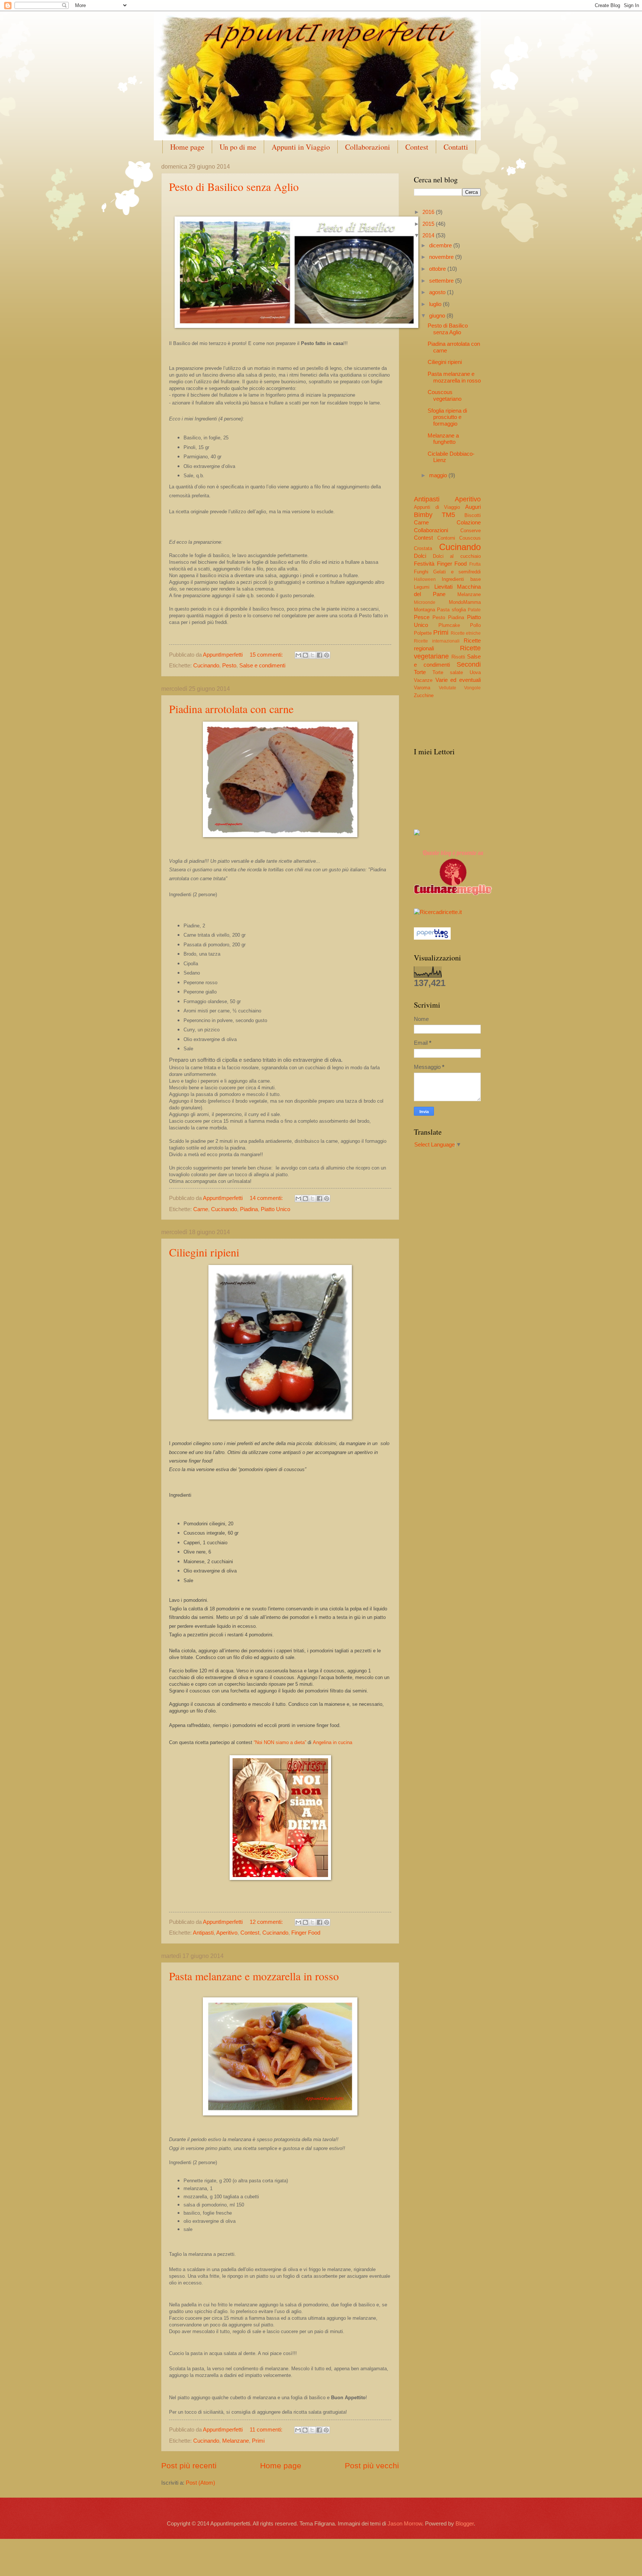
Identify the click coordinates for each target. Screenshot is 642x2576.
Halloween (425, 579)
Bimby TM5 (435, 515)
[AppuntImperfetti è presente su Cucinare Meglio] (453, 893)
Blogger (465, 2524)
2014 (429, 235)
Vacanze (423, 680)
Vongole (472, 688)
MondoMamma (465, 602)
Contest (417, 147)
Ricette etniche (466, 633)
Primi (258, 2441)
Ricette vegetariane (447, 652)
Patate (474, 610)
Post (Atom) (200, 2483)
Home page (187, 147)
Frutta (475, 564)
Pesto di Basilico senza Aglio (234, 186)
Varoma (422, 688)
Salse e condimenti (262, 666)
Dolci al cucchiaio (457, 556)
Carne (201, 1209)
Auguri (473, 507)
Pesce (422, 617)
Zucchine (424, 695)
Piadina (249, 1209)
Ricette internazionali (437, 641)
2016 (429, 212)
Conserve (471, 531)
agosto (438, 292)
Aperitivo (227, 1933)
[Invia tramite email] (298, 655)
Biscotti (473, 515)
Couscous (470, 538)
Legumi (422, 587)
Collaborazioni (368, 147)
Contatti (456, 147)
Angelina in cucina (333, 1742)
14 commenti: (267, 1198)
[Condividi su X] (312, 655)
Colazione (469, 523)
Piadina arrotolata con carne (231, 709)
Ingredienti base (461, 579)
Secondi (469, 664)
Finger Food (306, 1933)
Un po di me (238, 147)
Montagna (424, 610)
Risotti (458, 657)
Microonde (425, 602)
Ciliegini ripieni (204, 1252)
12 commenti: (267, 1922)
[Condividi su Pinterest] (327, 655)
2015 (429, 224)
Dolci (420, 556)
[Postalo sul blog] (305, 655)
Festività (424, 564)
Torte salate (448, 672)
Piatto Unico (275, 1209)
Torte (420, 672)
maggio (439, 475)
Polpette (423, 633)
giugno (438, 316)
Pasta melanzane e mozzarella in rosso (254, 1976)
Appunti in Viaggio (301, 147)
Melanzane (236, 2441)
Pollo (475, 625)
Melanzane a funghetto (443, 439)
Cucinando (206, 666)
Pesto (229, 666)
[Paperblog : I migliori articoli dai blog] (432, 938)
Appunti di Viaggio (437, 507)
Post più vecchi (372, 2466)
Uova (475, 672)
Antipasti (203, 1933)
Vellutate (448, 688)
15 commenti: (267, 655)
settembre (442, 281)
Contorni (446, 538)
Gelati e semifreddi (457, 572)
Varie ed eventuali (458, 680)
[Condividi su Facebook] (320, 655)
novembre (442, 257)
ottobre (438, 269)
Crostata (423, 548)
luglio (436, 304)
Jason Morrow (405, 2524)
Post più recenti (189, 2466)
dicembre (441, 245)
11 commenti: (267, 2430)
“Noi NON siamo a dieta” (280, 1742)
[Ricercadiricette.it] (438, 912)
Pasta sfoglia (451, 610)
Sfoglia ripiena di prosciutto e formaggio (447, 417)
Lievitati (443, 587)
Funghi (421, 572)
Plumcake (449, 625)
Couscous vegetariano (445, 396)
